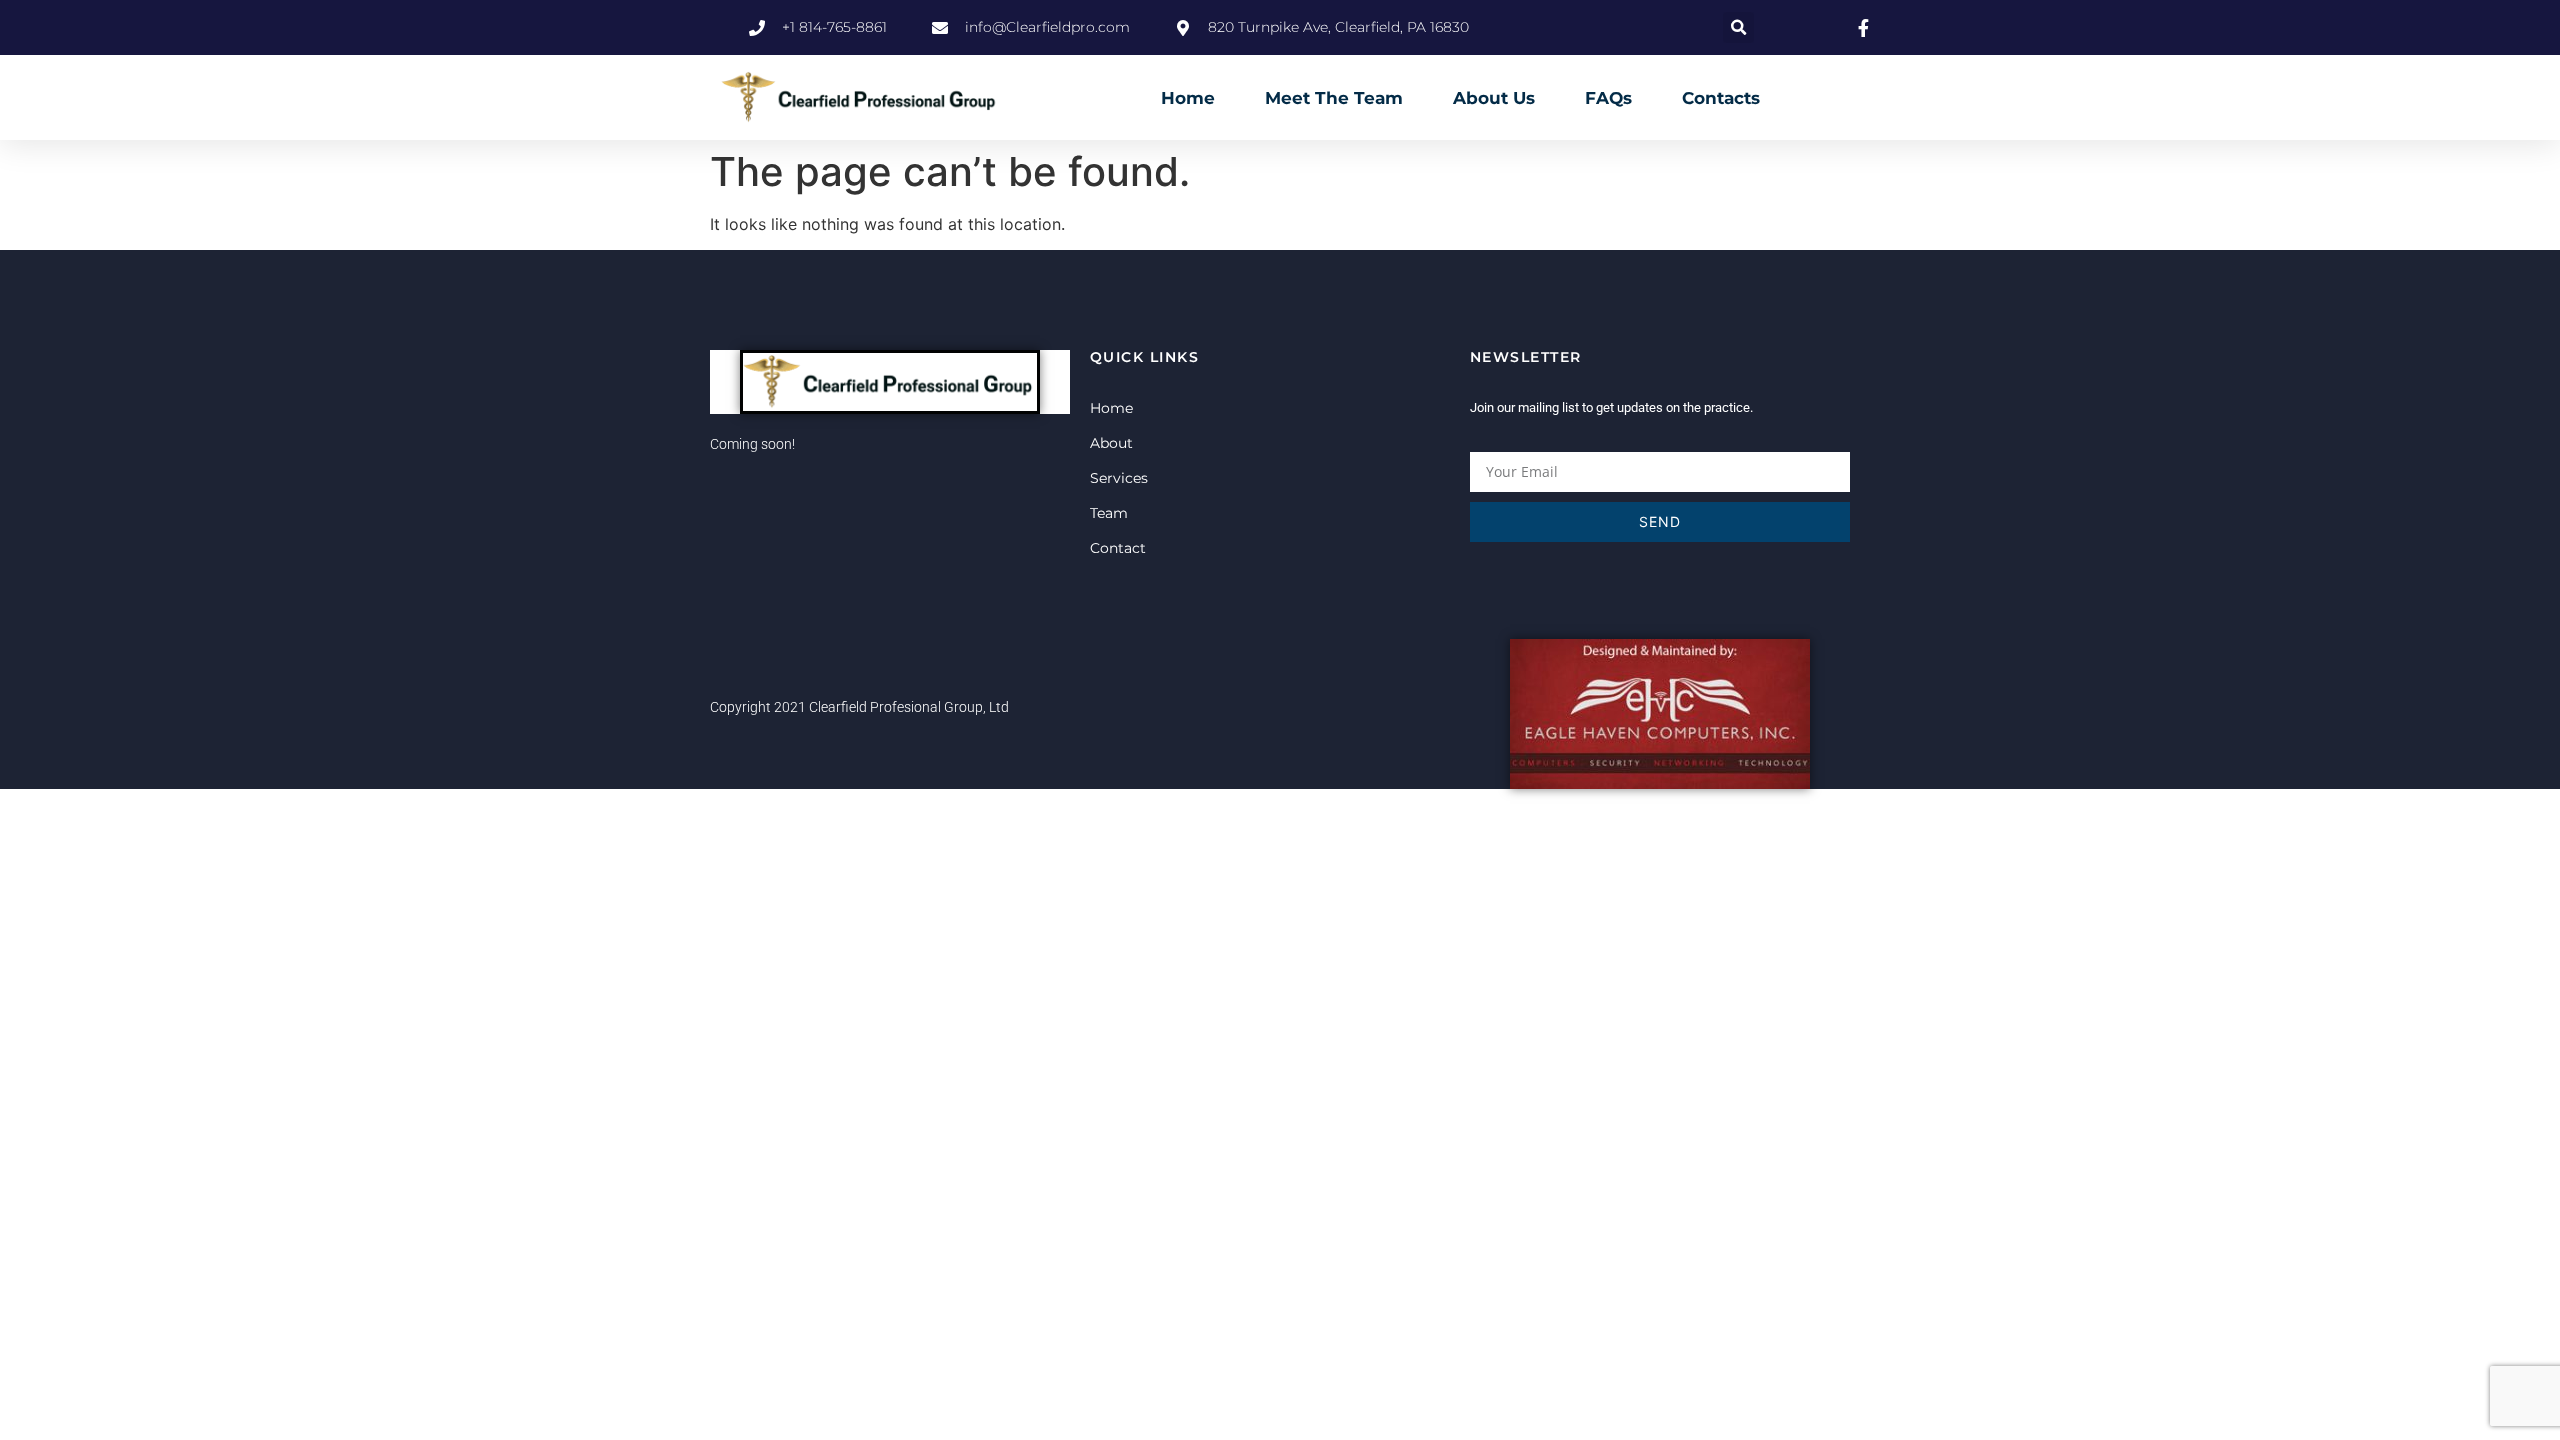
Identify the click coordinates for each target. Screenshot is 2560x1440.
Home (1188, 98)
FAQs (1608, 98)
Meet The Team (1334, 98)
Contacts (1721, 98)
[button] (1738, 27)
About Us (1494, 98)
